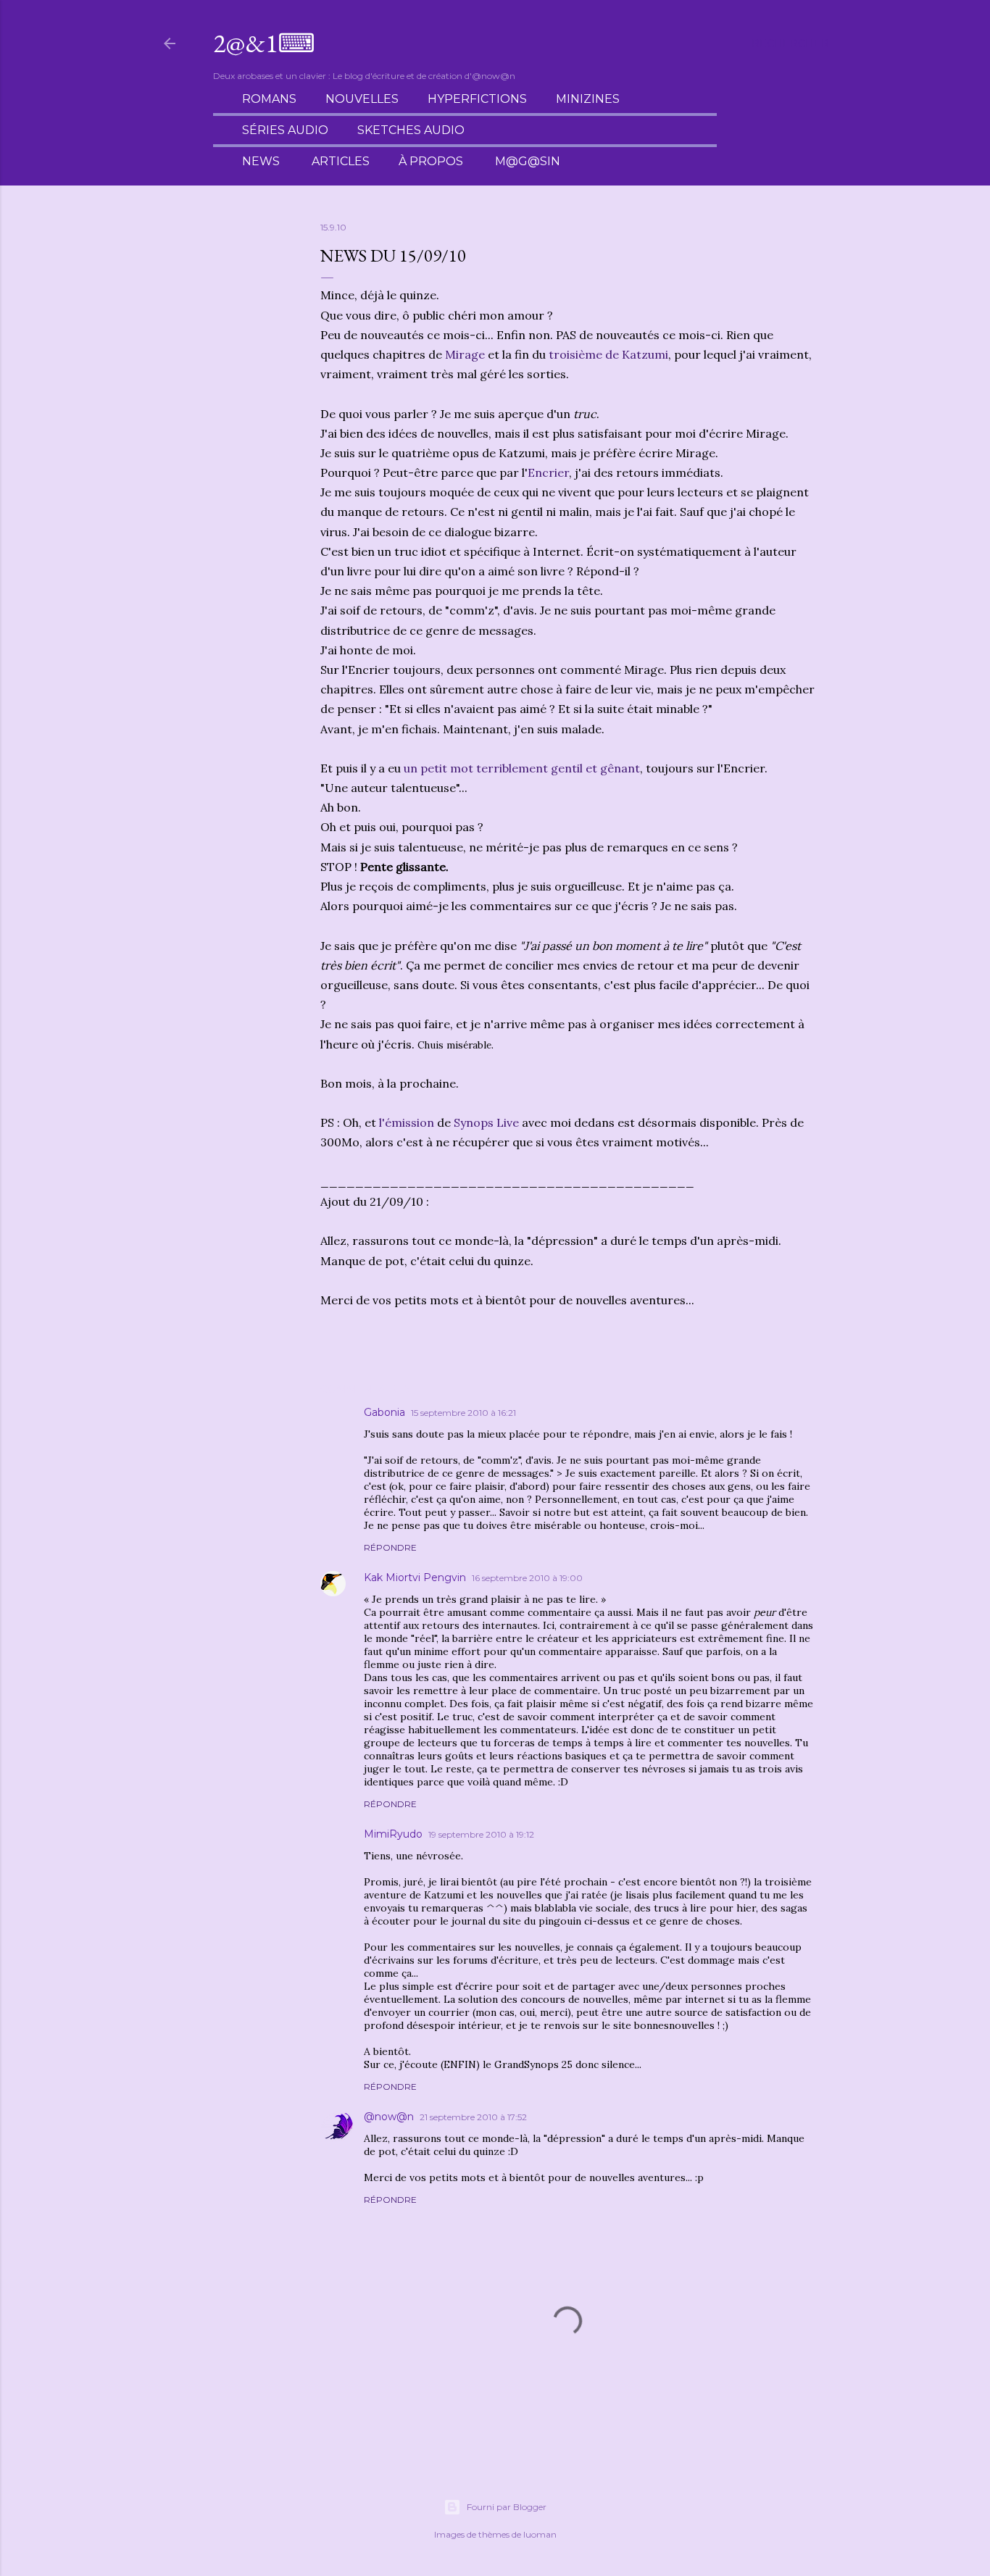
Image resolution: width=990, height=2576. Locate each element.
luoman (540, 2534)
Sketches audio (411, 130)
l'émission (407, 1122)
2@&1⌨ (264, 43)
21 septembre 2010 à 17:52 (473, 2117)
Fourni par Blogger (507, 2507)
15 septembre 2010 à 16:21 (463, 1413)
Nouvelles (362, 99)
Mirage (465, 354)
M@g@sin (528, 161)
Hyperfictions (477, 99)
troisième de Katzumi (608, 354)
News (261, 161)
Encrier (548, 472)
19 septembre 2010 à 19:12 (481, 1834)
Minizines (588, 99)
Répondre (390, 1547)
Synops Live (486, 1122)
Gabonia (384, 1412)
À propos (431, 161)
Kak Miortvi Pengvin (415, 1577)
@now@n (389, 2117)
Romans (269, 99)
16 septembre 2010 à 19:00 (527, 1578)
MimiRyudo (393, 1834)
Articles (341, 161)
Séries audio (285, 130)
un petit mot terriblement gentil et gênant (522, 768)
